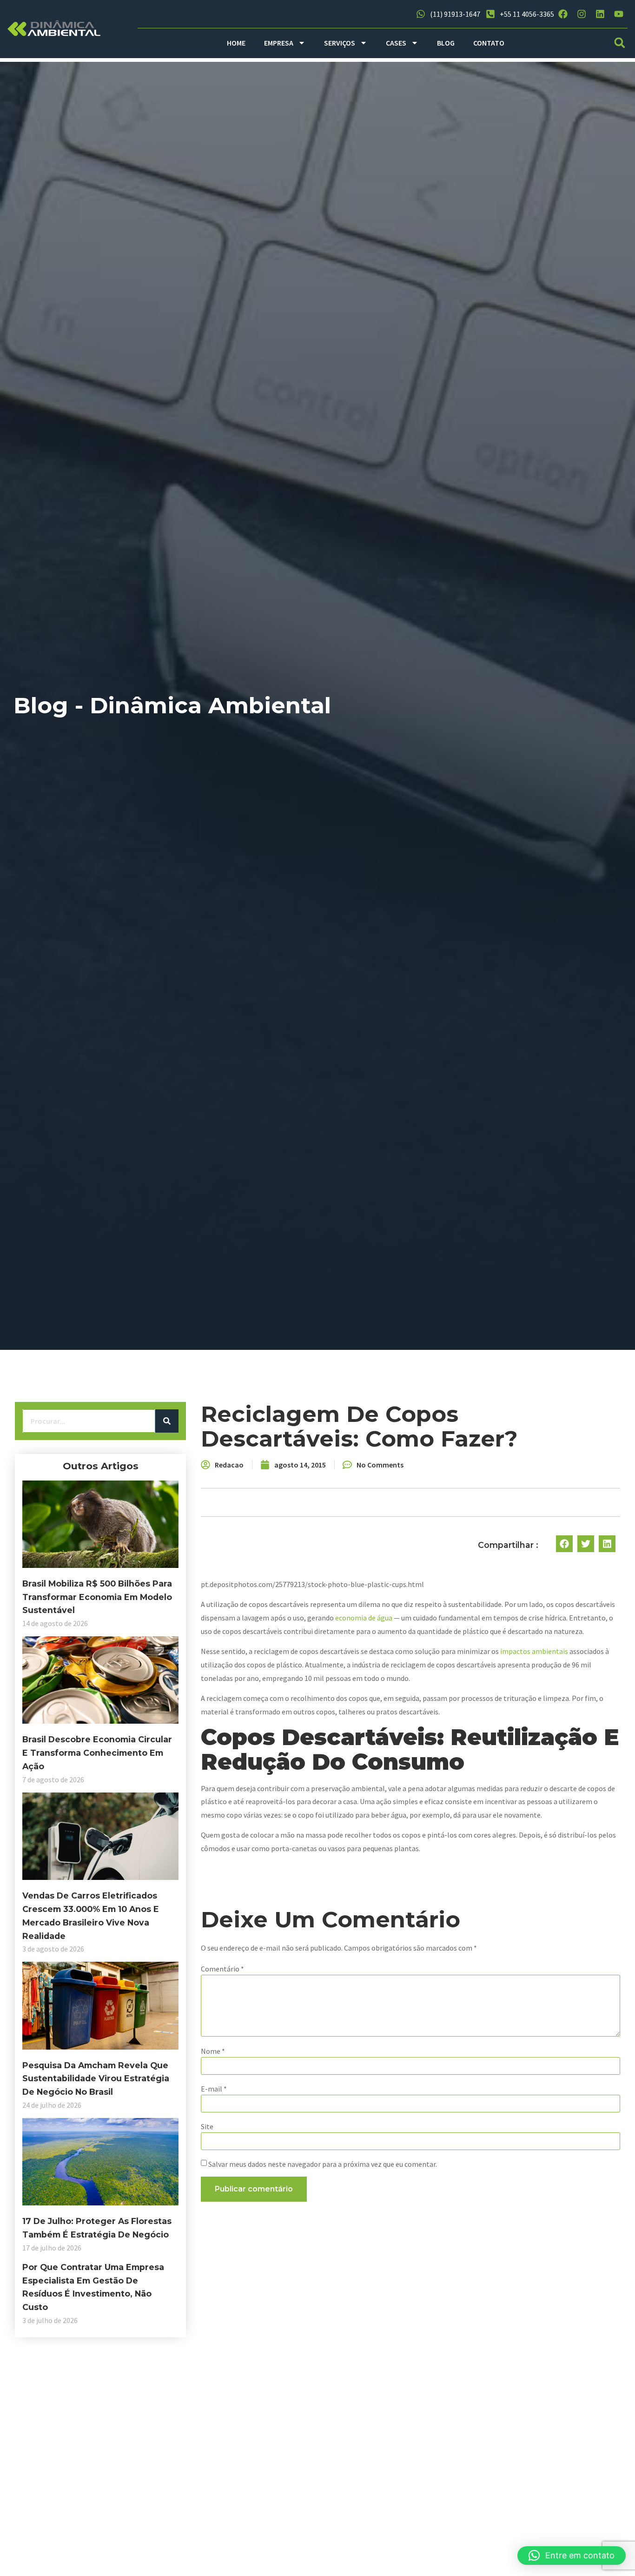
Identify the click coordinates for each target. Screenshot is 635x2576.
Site (207, 2126)
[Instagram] (582, 14)
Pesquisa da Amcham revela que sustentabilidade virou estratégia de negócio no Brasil (96, 2079)
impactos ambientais (534, 1651)
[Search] (167, 1421)
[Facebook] (563, 14)
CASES (396, 43)
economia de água (364, 1618)
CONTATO (489, 43)
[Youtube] (619, 14)
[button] (619, 43)
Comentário (222, 1969)
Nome (213, 2051)
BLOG (446, 43)
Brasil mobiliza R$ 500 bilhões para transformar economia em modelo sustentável (97, 1597)
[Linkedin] (600, 14)
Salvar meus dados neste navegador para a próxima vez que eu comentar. (323, 2164)
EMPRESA (279, 43)
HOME (236, 43)
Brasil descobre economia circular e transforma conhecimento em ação (97, 1753)
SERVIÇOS (340, 43)
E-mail (214, 2089)
